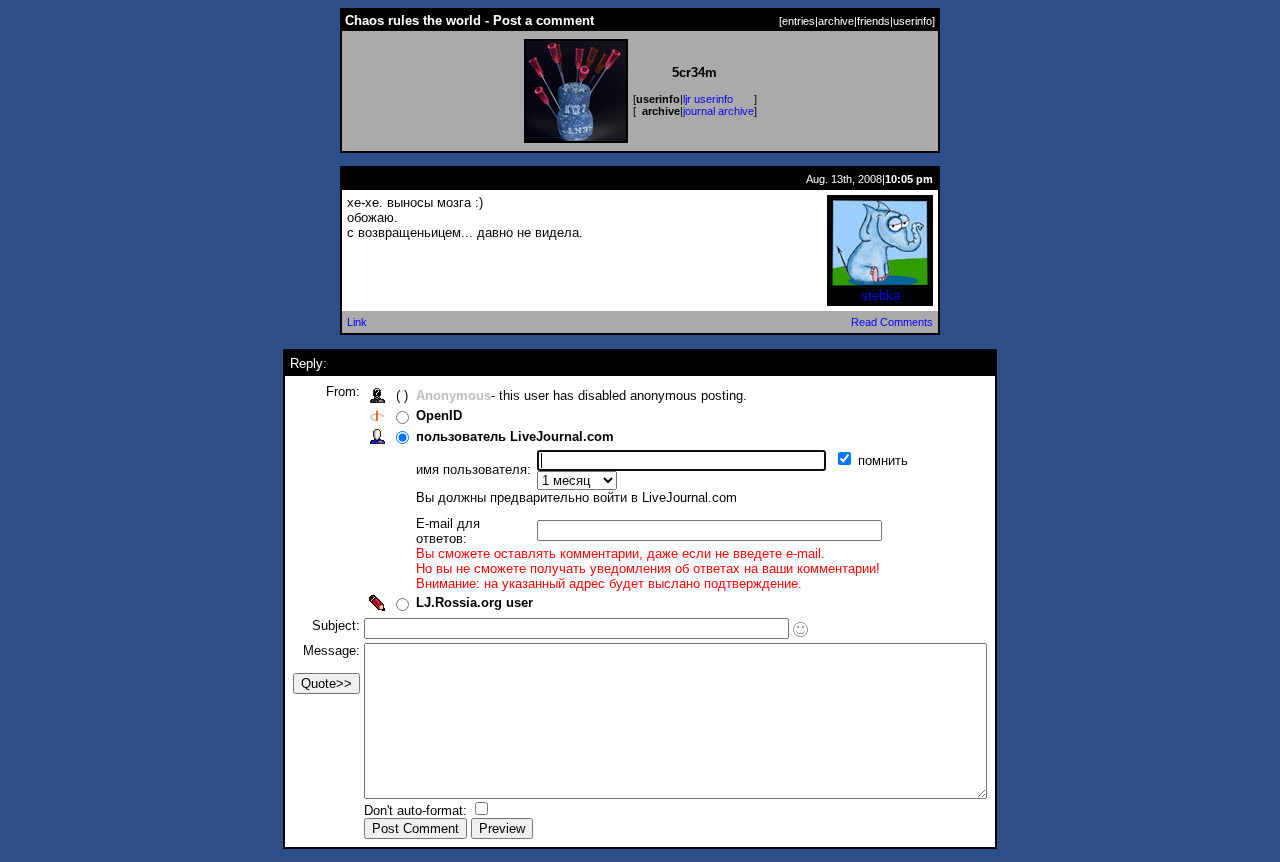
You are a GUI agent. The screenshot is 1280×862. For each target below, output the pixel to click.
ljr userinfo (708, 99)
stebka (880, 295)
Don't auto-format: (417, 810)
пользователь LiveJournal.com (515, 436)
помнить (885, 460)
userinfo (912, 21)
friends (873, 21)
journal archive (718, 111)
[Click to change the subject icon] (800, 629)
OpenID (439, 415)
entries (798, 21)
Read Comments (892, 322)
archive (836, 21)
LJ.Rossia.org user (474, 602)
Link (357, 322)
